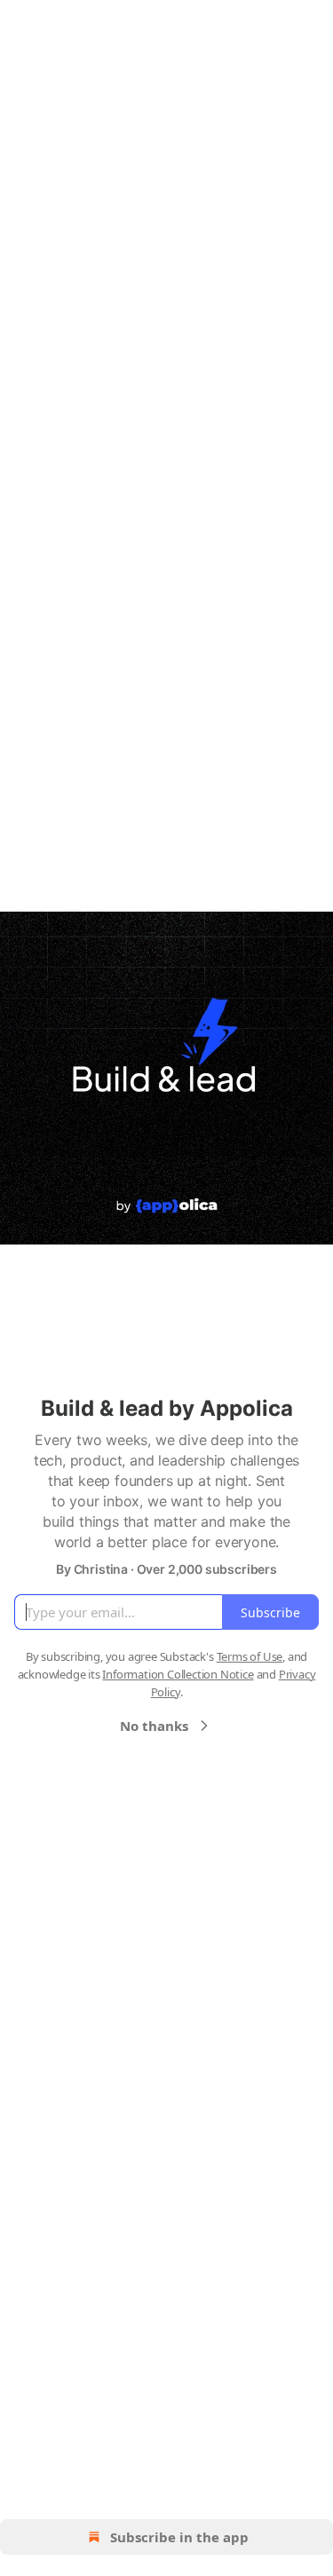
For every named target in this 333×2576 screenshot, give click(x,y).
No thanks (154, 1726)
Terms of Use (250, 1656)
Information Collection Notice (178, 1674)
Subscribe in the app (179, 2537)
